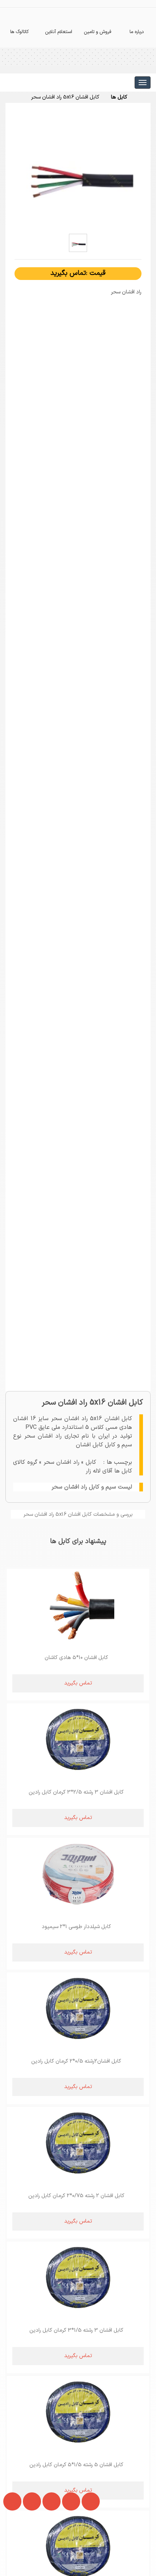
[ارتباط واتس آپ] (49, 2546)
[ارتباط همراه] (11, 2546)
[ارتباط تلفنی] (29, 2546)
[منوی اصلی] (143, 83)
